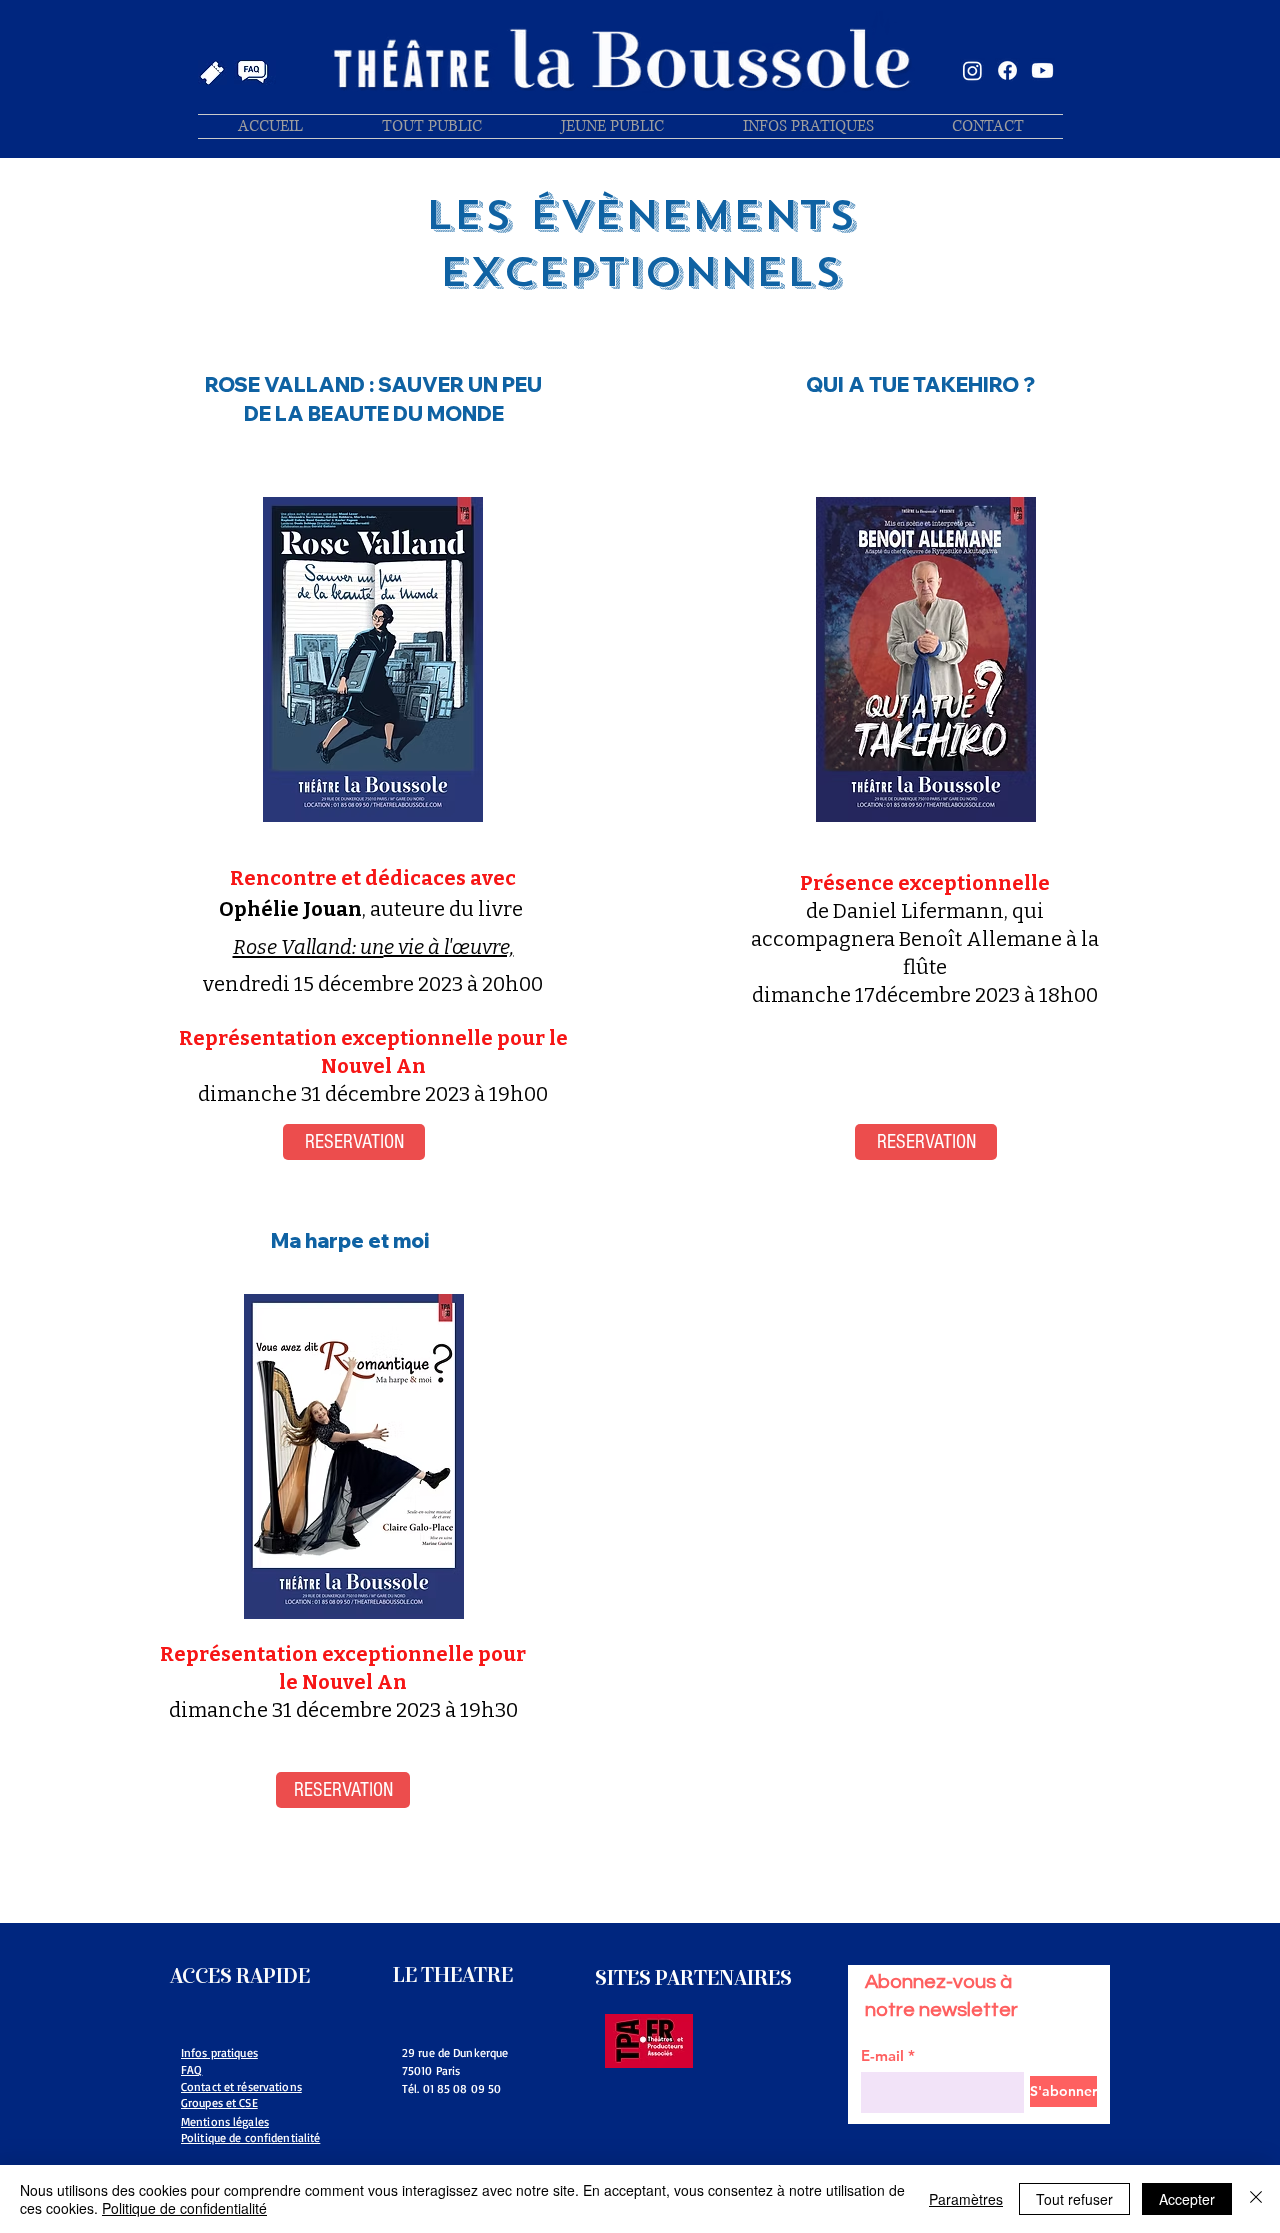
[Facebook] (1007, 70)
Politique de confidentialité (184, 2208)
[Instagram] (972, 70)
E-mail (882, 2055)
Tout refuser (1074, 2199)
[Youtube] (1042, 70)
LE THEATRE (453, 1975)
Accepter (1187, 2199)
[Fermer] (1256, 2199)
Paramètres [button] (966, 2199)
